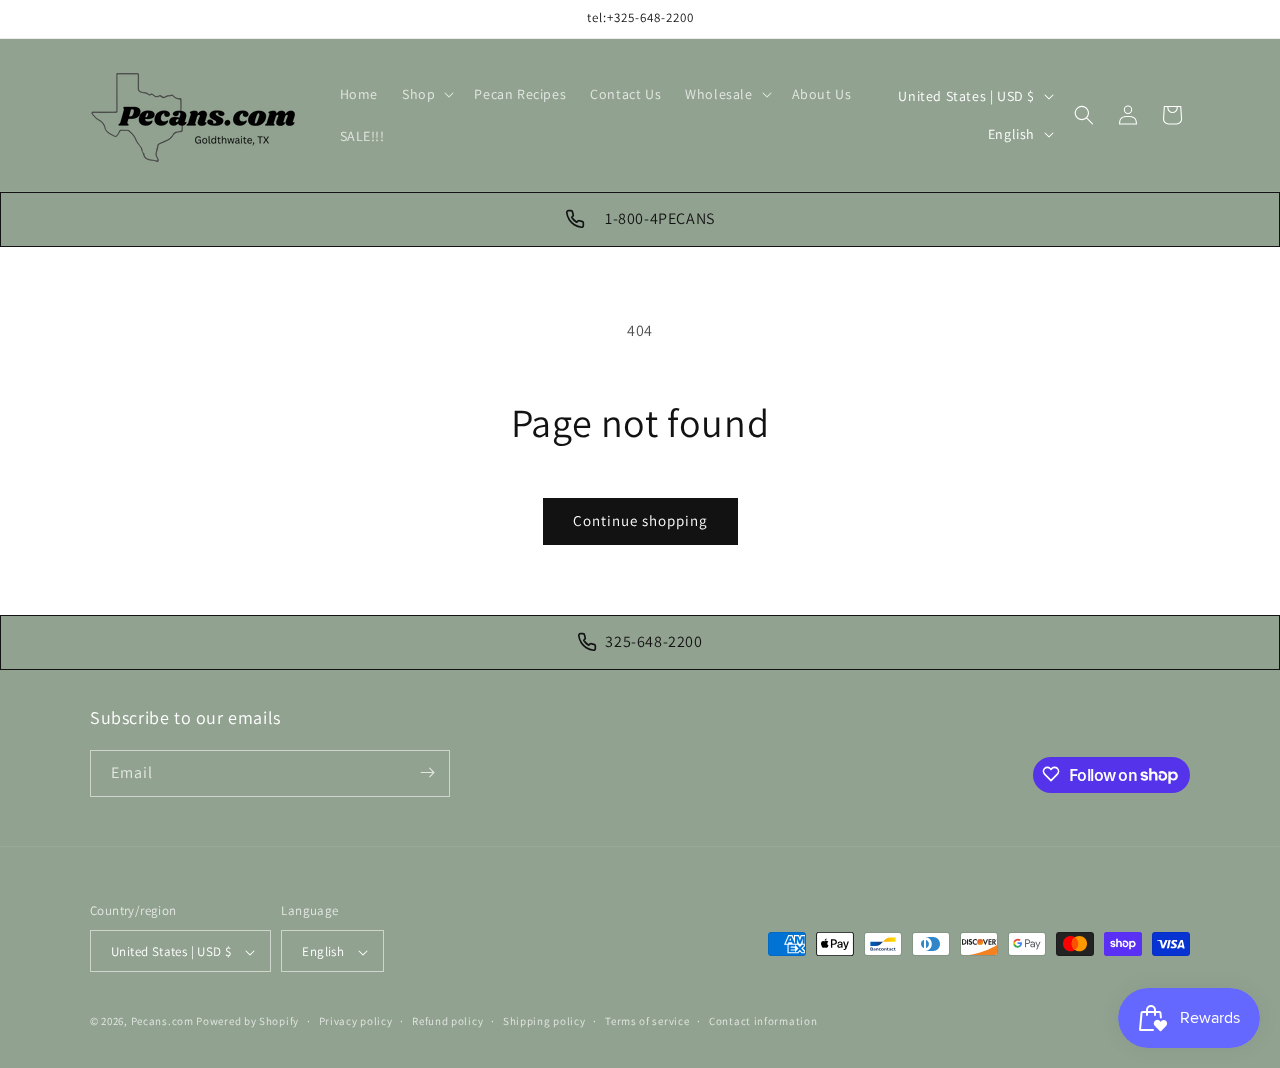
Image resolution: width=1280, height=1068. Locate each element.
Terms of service (647, 1021)
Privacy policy (356, 1021)
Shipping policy (544, 1021)
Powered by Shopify (247, 1022)
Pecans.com (162, 1022)
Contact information (763, 1021)
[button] (426, 94)
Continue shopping (640, 520)
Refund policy (447, 1021)
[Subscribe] (427, 772)
